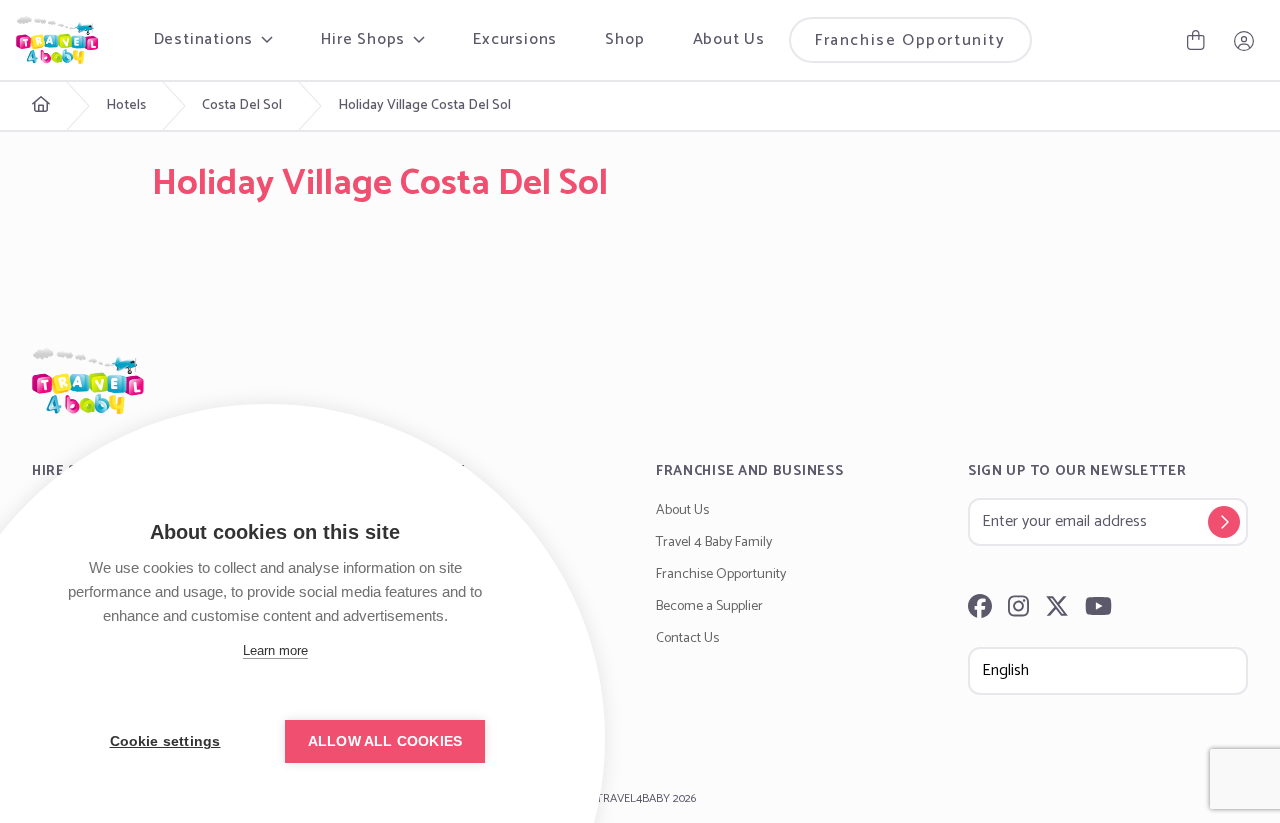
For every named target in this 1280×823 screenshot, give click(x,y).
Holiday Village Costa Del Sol (424, 106)
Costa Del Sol (242, 106)
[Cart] (1196, 40)
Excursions (515, 39)
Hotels (126, 106)
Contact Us (687, 638)
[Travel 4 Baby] (57, 40)
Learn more (275, 650)
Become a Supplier (709, 606)
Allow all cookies (385, 741)
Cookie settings (165, 741)
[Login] (1244, 40)
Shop (624, 39)
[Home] (640, 381)
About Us (729, 39)
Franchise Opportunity (910, 40)
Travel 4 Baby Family (714, 542)
